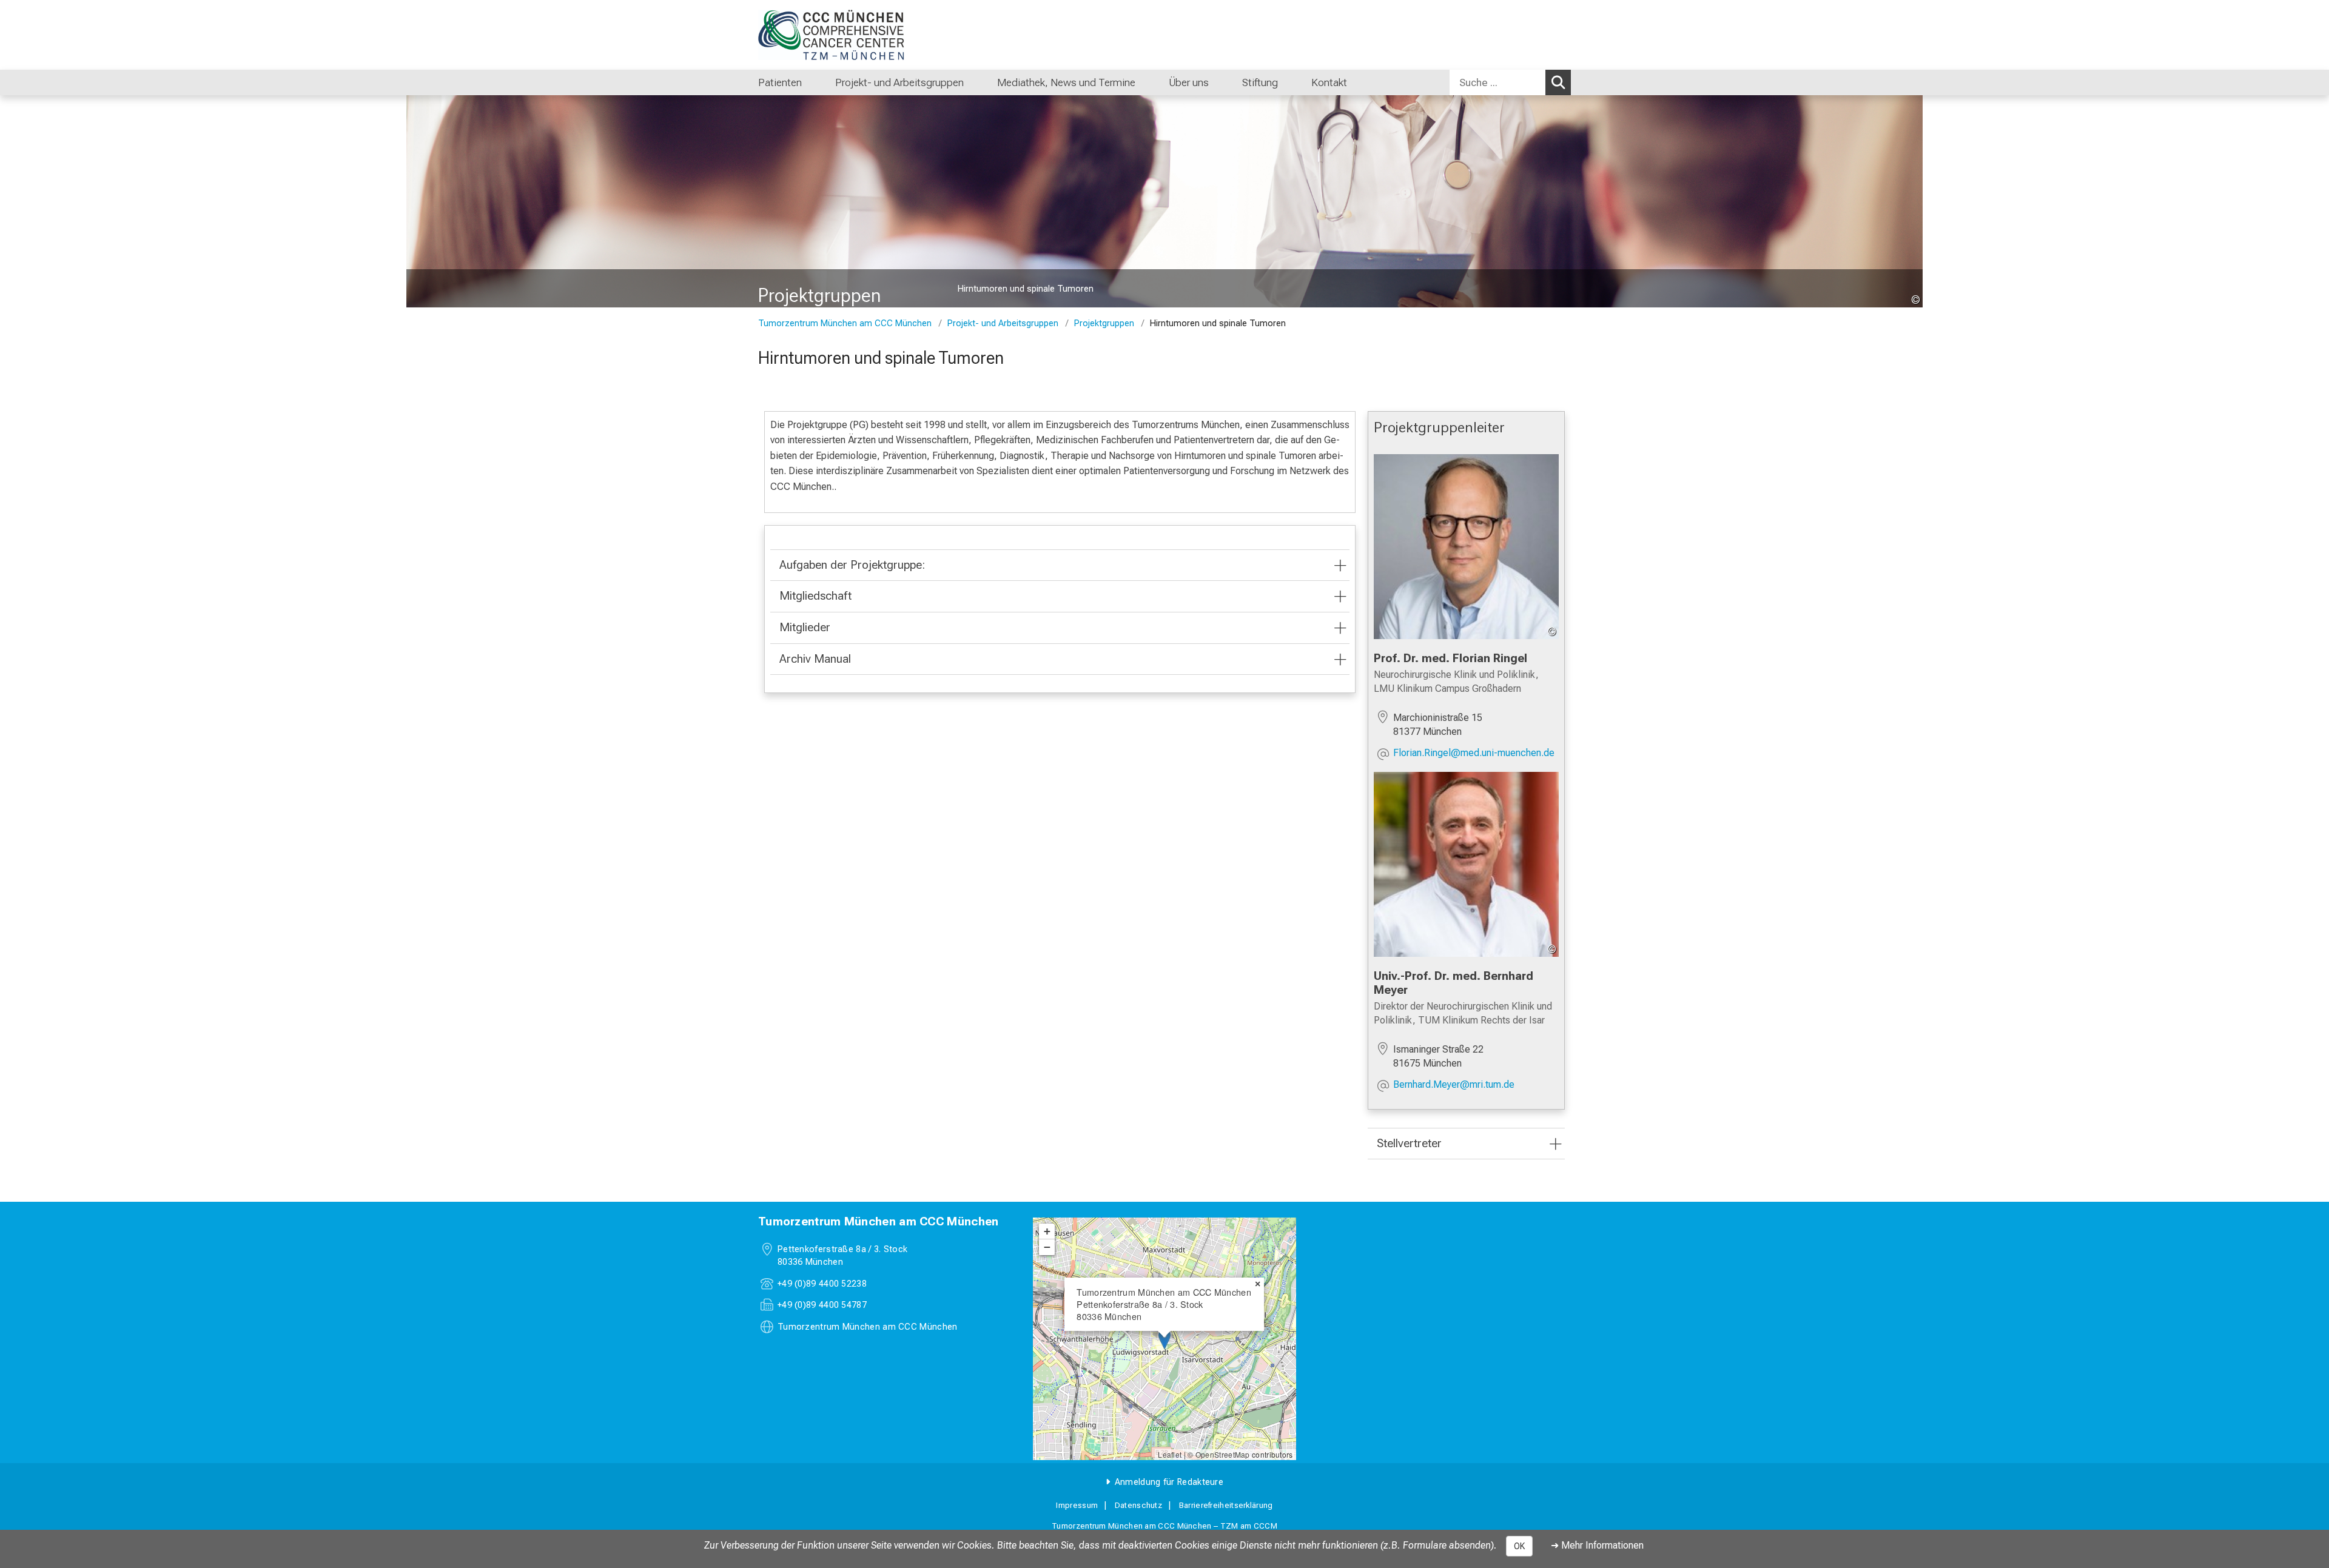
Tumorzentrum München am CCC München (845, 323)
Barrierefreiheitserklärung (1226, 1505)
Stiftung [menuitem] (1260, 82)
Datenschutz (1138, 1505)
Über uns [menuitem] (1189, 82)
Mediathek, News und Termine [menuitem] (1066, 82)
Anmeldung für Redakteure (1169, 1482)
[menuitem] (814, 82)
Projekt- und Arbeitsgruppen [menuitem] (899, 82)
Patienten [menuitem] (780, 82)
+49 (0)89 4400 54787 (822, 1305)
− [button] (1047, 1247)
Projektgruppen (1104, 323)
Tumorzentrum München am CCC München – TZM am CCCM (1164, 1526)
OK (1519, 1546)
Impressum (1077, 1505)
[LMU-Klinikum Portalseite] (831, 35)
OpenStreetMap (1223, 1454)
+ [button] (1047, 1231)
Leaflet (1170, 1454)
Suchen (1558, 82)
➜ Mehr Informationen (1597, 1545)
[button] (1474, 754)
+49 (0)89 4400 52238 (822, 1284)
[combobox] (1510, 82)
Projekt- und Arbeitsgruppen (1003, 323)
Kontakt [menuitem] (1329, 82)
